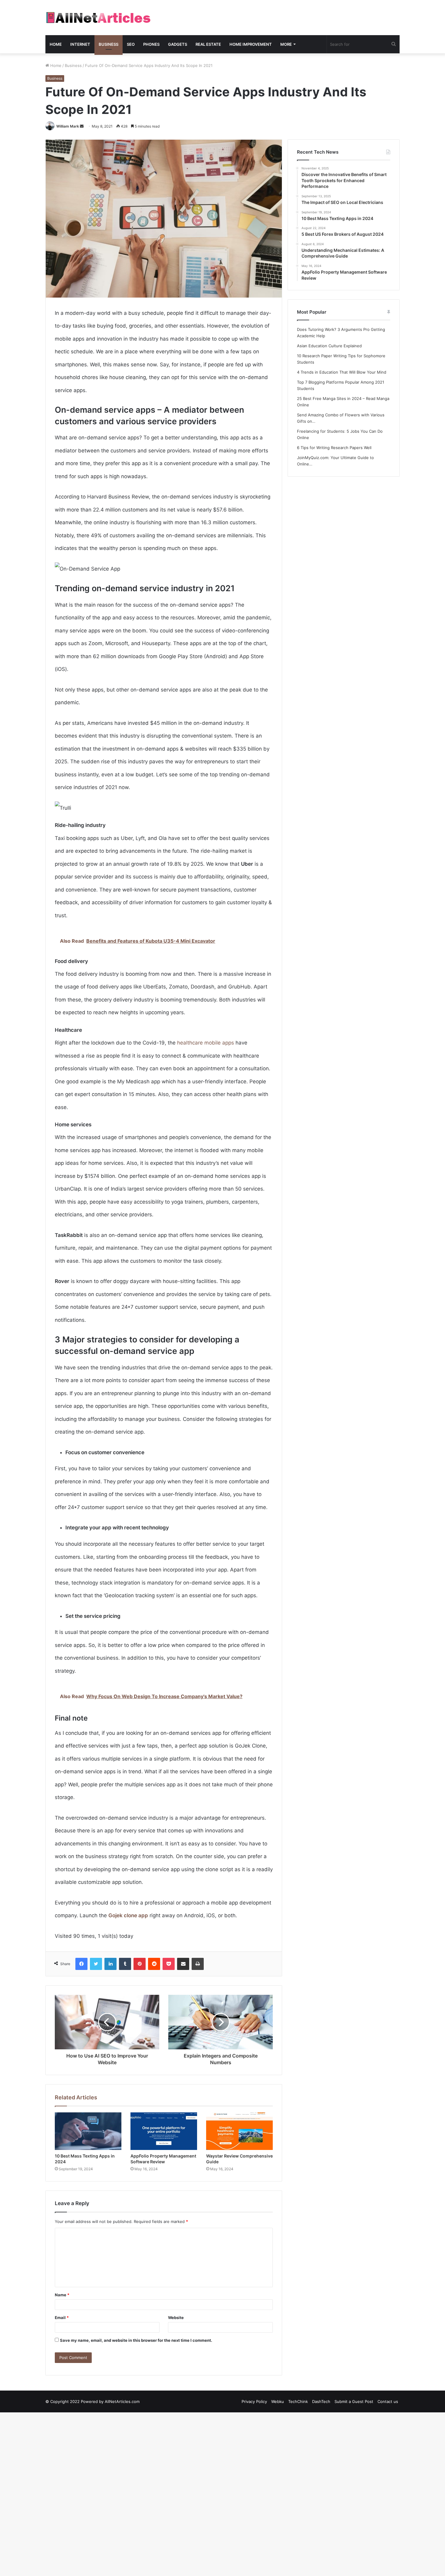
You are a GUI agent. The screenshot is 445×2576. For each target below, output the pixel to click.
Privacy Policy (254, 2401)
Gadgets (178, 44)
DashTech (321, 2401)
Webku (278, 2401)
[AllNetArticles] (98, 18)
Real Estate (208, 44)
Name (62, 2295)
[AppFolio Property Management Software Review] (164, 2131)
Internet (80, 44)
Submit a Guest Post (354, 2401)
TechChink (298, 2401)
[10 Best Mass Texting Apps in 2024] (88, 2131)
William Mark (68, 126)
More (286, 44)
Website (176, 2318)
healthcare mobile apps (206, 1043)
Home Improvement (251, 44)
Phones (151, 44)
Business (109, 44)
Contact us (388, 2401)
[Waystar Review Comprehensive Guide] (239, 2131)
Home (56, 44)
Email (62, 2318)
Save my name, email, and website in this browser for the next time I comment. (136, 2340)
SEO (131, 44)
